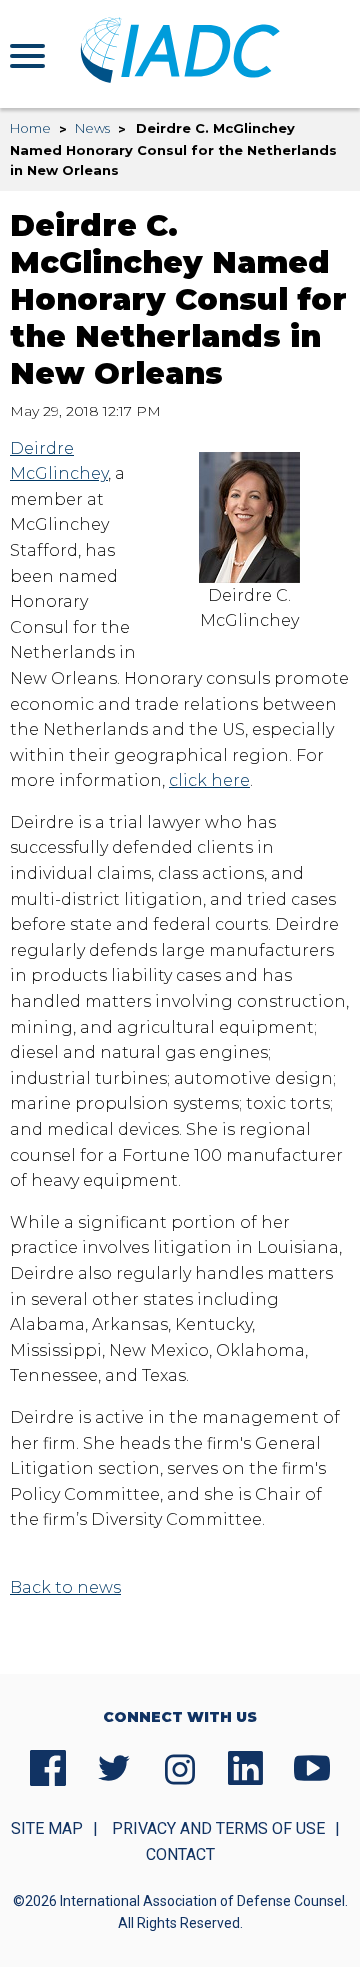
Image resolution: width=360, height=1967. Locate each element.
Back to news (65, 1587)
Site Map (47, 1828)
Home (30, 128)
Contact (180, 1854)
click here (209, 780)
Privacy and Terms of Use (218, 1828)
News (92, 128)
